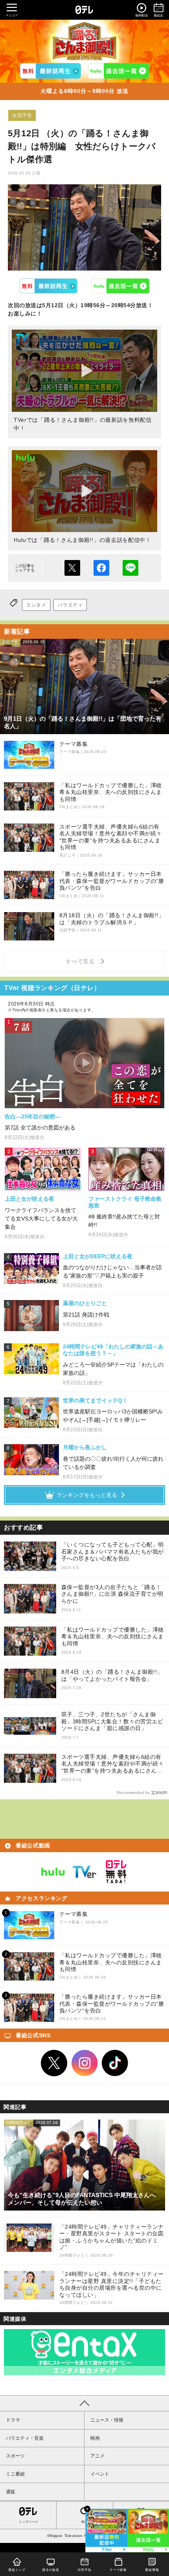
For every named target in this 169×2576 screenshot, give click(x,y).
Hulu (121, 286)
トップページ (28, 2522)
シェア (101, 568)
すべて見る (81, 961)
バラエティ (70, 605)
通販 (11, 2492)
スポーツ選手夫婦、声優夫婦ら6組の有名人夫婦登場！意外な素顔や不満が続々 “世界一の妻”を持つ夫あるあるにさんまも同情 (113, 1764)
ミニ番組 (15, 2474)
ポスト (72, 568)
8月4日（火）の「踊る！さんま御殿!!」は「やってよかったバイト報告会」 (112, 1675)
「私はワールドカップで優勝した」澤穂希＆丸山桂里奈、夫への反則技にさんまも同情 (113, 1637)
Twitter (54, 2063)
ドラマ (13, 2420)
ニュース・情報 (107, 2420)
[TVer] (51, 71)
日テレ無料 (116, 1872)
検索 (84, 2522)
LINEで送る (130, 568)
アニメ (97, 2456)
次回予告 (22, 115)
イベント (100, 2474)
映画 (95, 2438)
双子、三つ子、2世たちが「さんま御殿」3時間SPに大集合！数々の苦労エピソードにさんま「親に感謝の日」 (112, 1721)
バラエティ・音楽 (25, 2438)
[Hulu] (118, 71)
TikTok (115, 2063)
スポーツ (15, 2456)
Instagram (84, 2063)
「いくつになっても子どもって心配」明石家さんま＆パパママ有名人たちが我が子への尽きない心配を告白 (113, 1551)
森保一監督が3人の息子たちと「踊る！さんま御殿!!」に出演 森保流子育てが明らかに (112, 1594)
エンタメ (36, 605)
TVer (49, 286)
